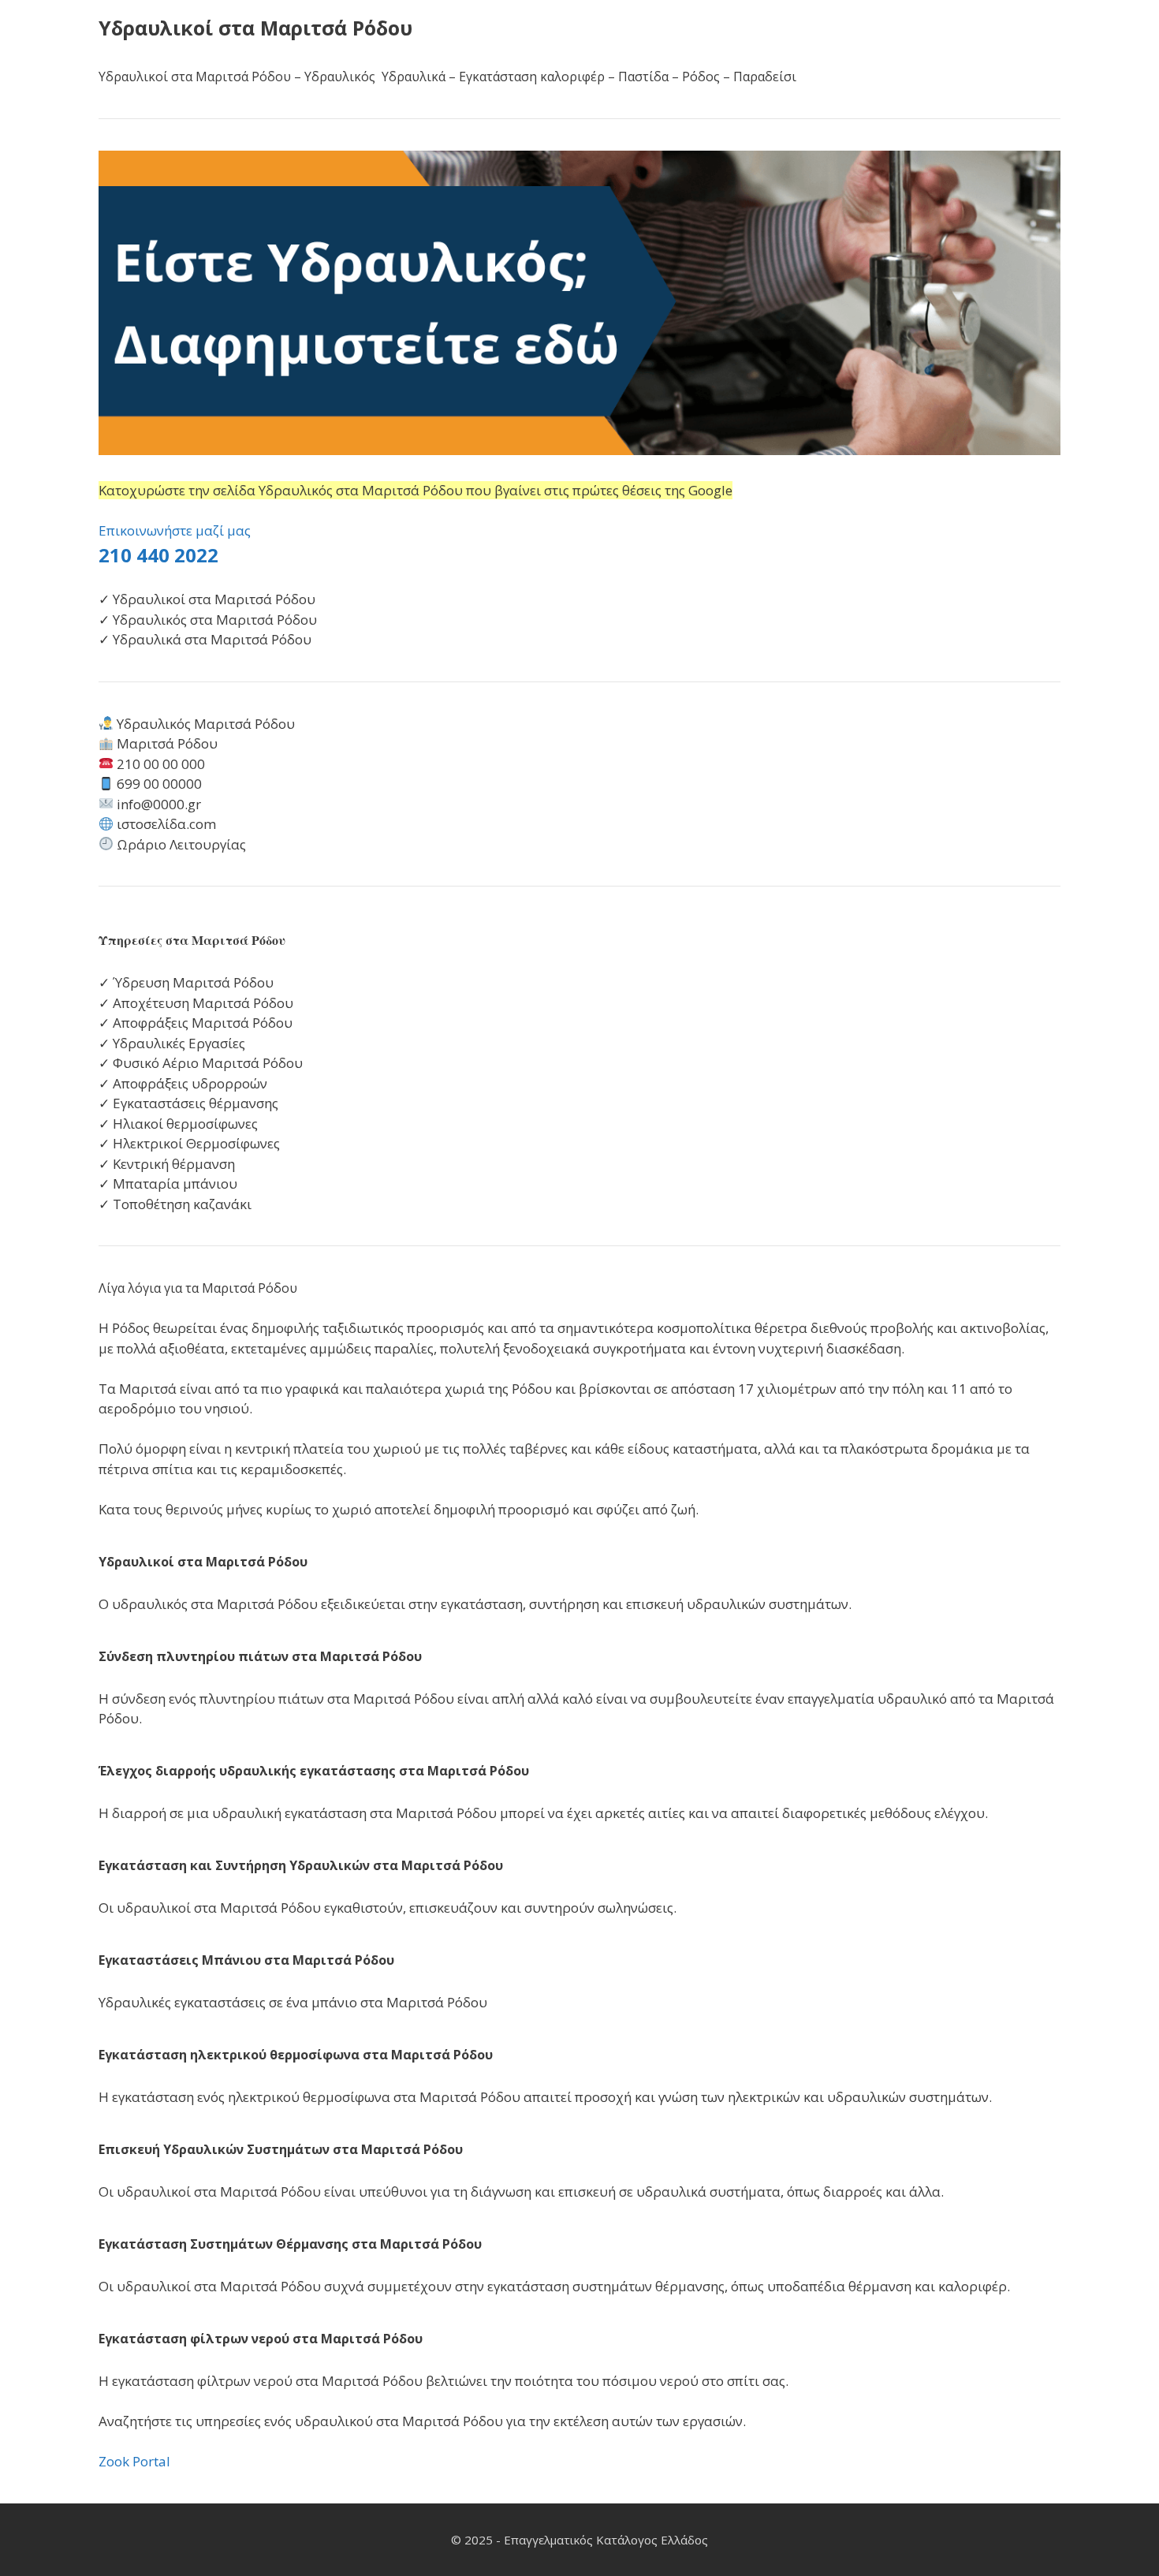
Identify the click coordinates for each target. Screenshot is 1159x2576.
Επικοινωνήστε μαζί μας (175, 530)
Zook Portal (134, 2461)
